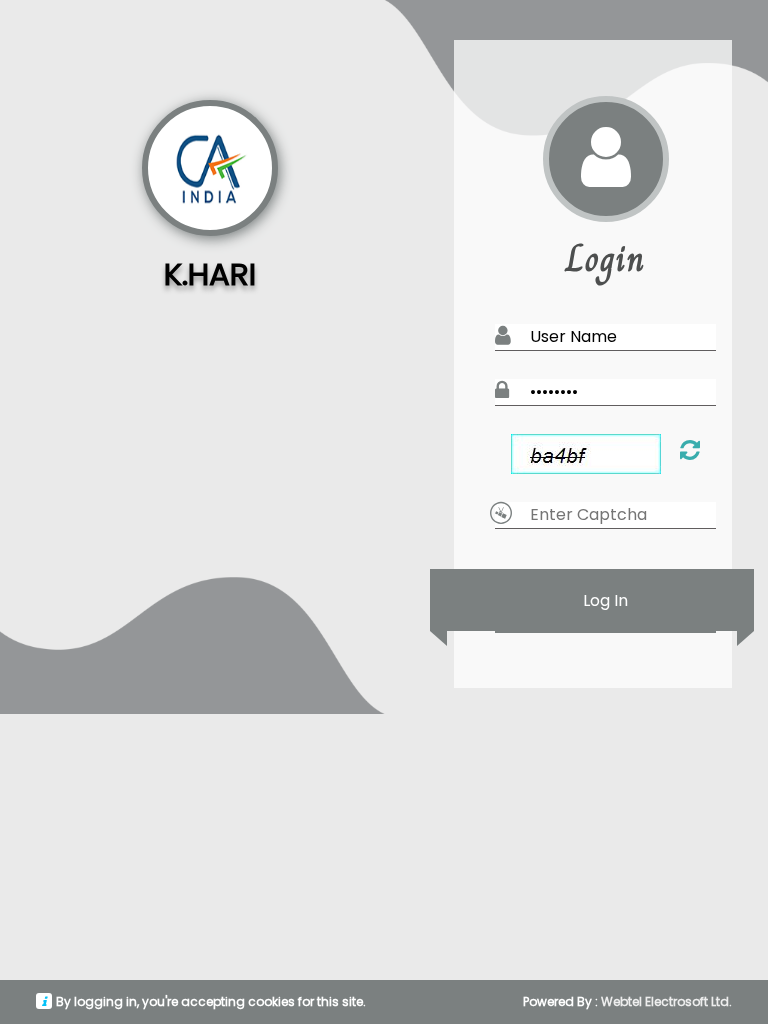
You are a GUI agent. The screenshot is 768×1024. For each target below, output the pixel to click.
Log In (605, 600)
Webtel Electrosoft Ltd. (666, 1001)
